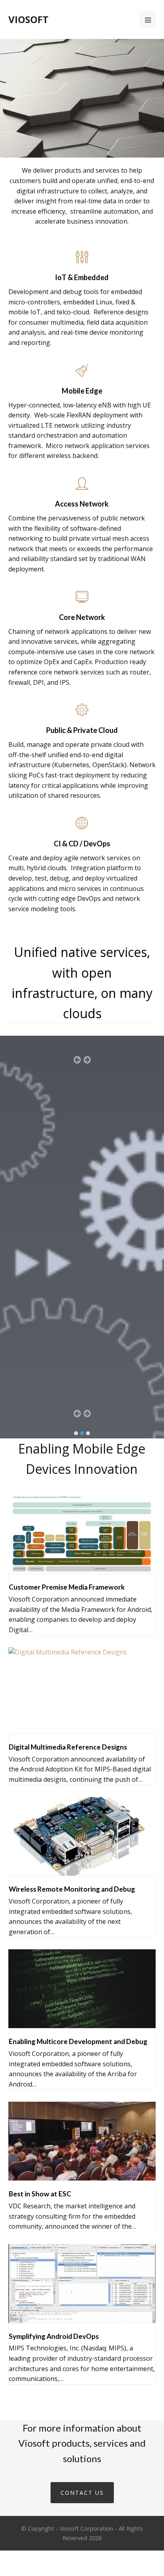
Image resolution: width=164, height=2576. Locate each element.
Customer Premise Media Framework (67, 1587)
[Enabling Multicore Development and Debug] (82, 2023)
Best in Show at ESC (40, 2194)
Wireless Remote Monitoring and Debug (72, 1889)
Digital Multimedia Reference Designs (68, 1747)
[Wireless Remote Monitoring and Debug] (82, 1871)
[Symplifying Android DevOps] (82, 2317)
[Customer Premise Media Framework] (82, 1569)
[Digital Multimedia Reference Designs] (68, 1728)
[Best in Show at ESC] (82, 2175)
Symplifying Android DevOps (54, 2336)
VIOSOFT (28, 19)
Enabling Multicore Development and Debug (78, 2041)
